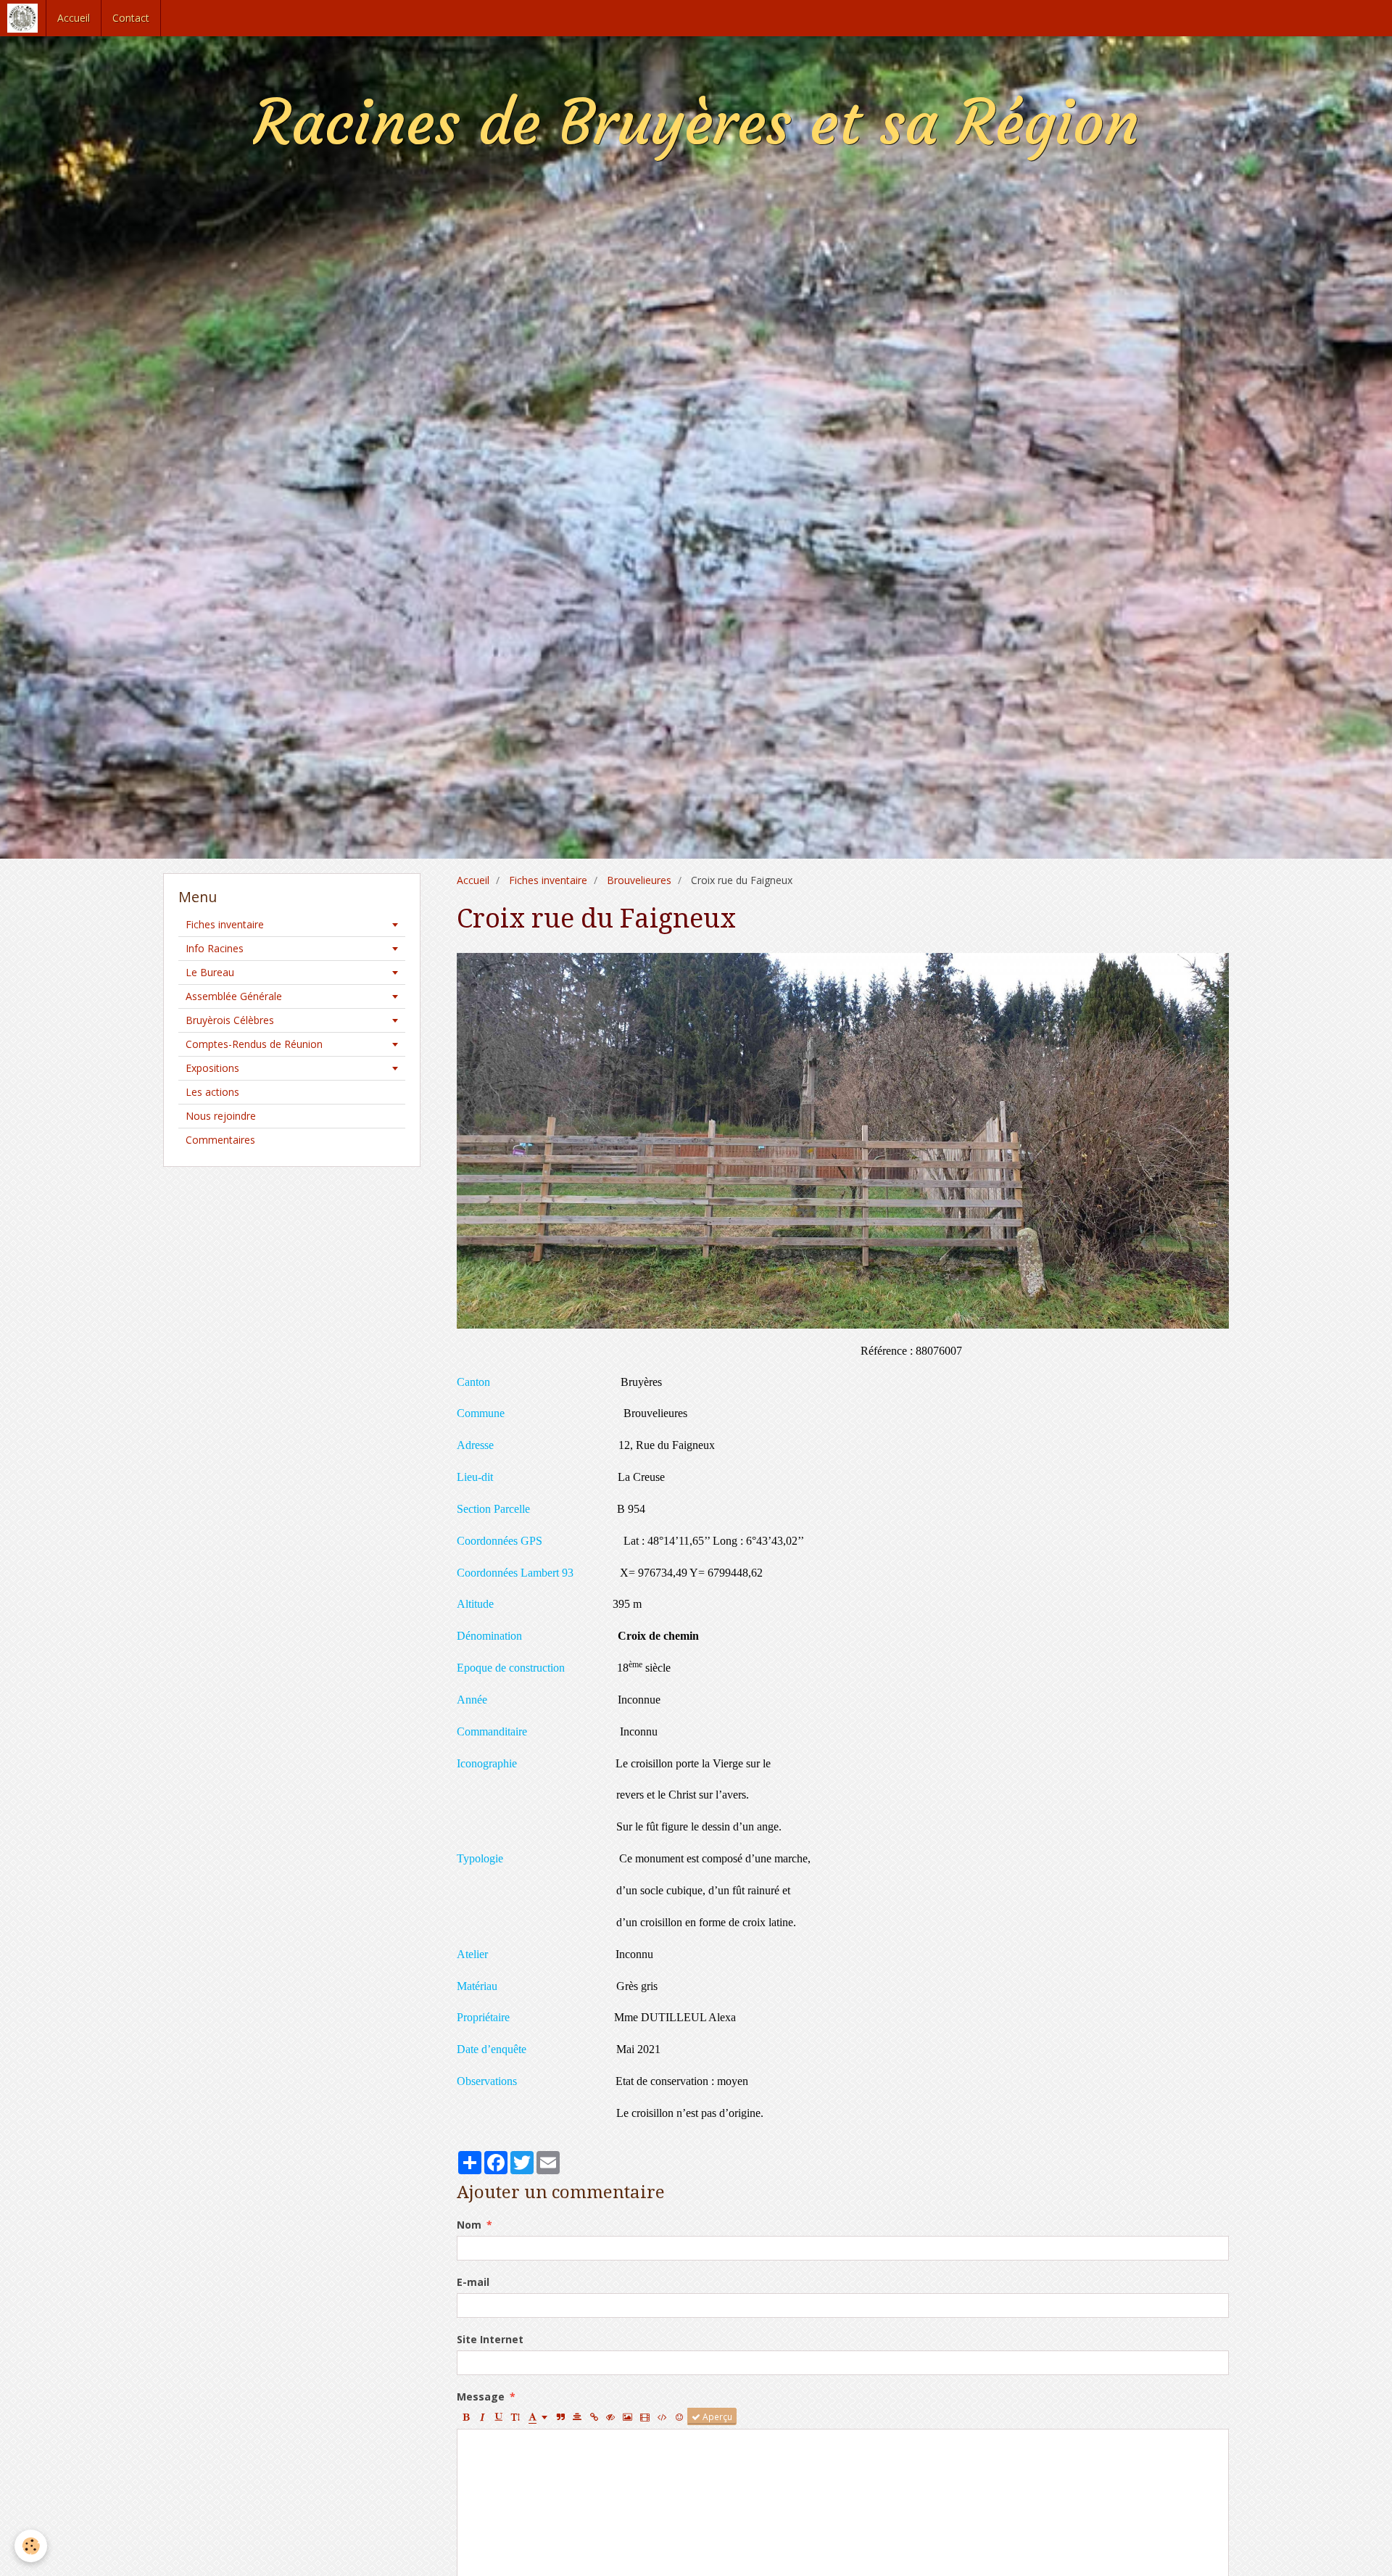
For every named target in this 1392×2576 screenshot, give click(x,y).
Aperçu (716, 2416)
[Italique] (482, 2416)
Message (481, 2397)
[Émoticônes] (679, 2416)
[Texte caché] (610, 2416)
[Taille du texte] (515, 2416)
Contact (131, 18)
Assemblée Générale (234, 996)
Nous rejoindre (221, 1116)
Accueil (74, 18)
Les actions (212, 1092)
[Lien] (594, 2416)
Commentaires (220, 1140)
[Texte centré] (577, 2416)
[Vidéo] (645, 2416)
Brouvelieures (639, 880)
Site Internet (490, 2339)
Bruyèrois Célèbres (230, 1020)
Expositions (212, 1068)
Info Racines (215, 948)
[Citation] (560, 2416)
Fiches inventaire (548, 880)
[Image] (627, 2416)
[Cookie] (31, 2546)
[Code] (662, 2416)
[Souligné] (499, 2416)
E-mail (473, 2282)
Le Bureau (210, 972)
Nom (469, 2225)
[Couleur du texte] (538, 2416)
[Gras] (465, 2416)
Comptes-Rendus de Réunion (254, 1044)
